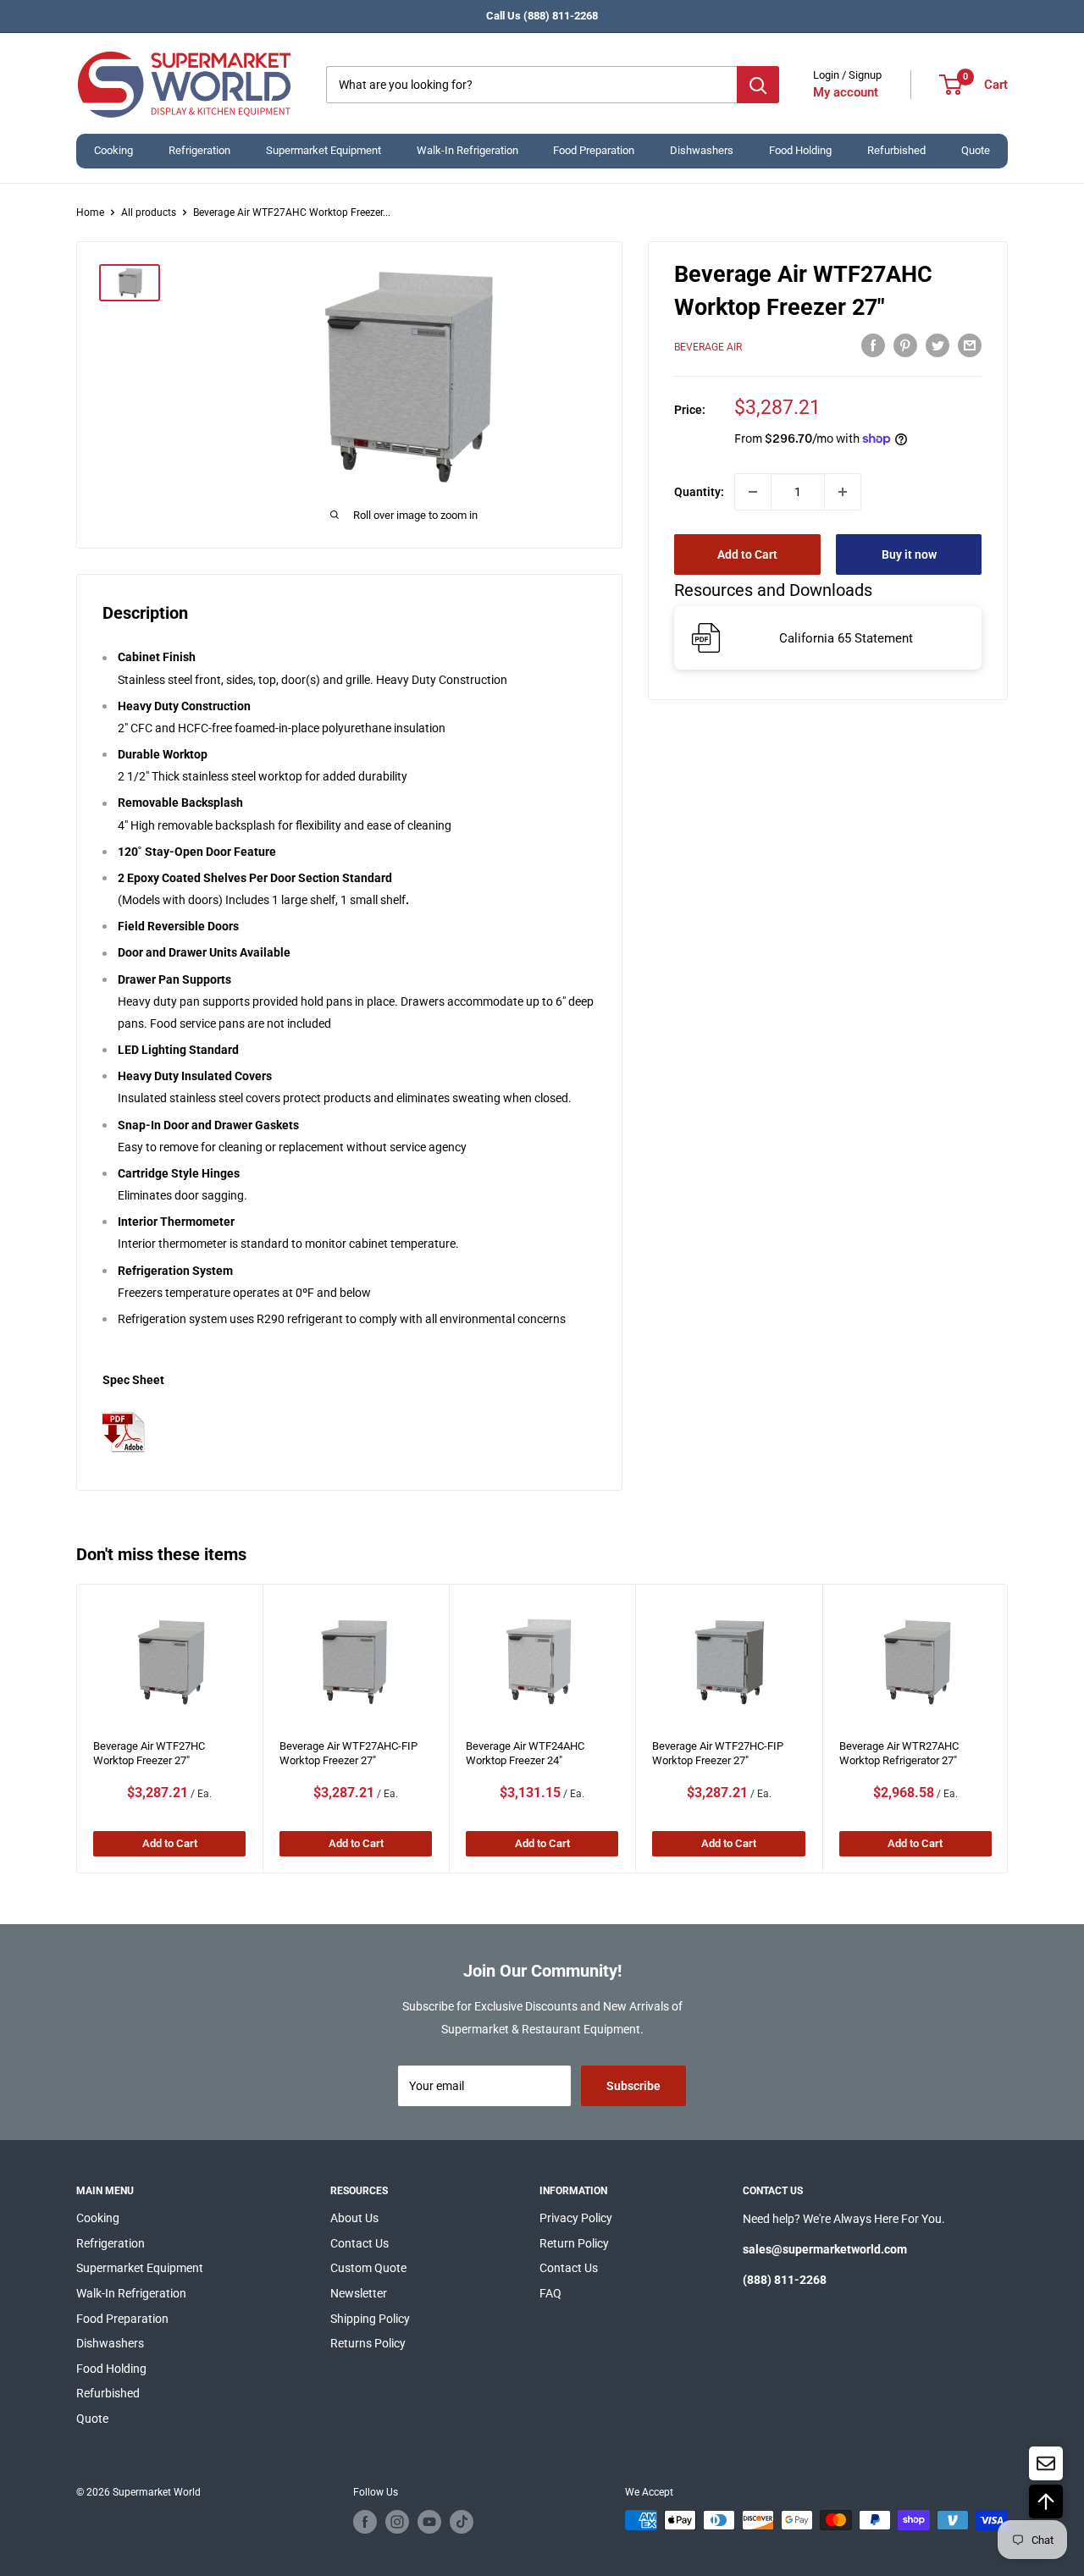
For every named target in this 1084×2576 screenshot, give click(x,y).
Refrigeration (199, 150)
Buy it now (909, 554)
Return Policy (574, 2243)
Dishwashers (702, 150)
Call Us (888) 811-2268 (542, 16)
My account (846, 92)
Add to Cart (747, 554)
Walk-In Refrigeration (467, 150)
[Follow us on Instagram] (397, 2522)
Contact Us (359, 2243)
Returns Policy (368, 2343)
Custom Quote (368, 2268)
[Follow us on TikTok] (462, 2522)
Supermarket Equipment (324, 150)
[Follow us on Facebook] (365, 2522)
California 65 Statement (846, 638)
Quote (976, 150)
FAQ (550, 2293)
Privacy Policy (576, 2218)
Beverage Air (708, 347)
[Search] (758, 85)
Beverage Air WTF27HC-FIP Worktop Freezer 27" (718, 1753)
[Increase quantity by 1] (843, 492)
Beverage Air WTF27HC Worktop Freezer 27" (149, 1753)
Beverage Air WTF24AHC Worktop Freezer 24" (525, 1753)
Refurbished (896, 150)
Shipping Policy (370, 2319)
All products (149, 212)
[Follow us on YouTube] (429, 2522)
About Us (354, 2218)
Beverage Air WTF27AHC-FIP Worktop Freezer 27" (348, 1753)
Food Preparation (594, 150)
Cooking (113, 150)
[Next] (1008, 1729)
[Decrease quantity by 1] (753, 492)
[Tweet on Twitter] (937, 345)
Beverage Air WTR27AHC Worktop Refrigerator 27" (898, 1753)
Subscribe (633, 2086)
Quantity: (699, 492)
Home (90, 212)
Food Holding (800, 150)
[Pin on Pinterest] (905, 345)
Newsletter (359, 2293)
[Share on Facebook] (873, 345)
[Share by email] (970, 345)
